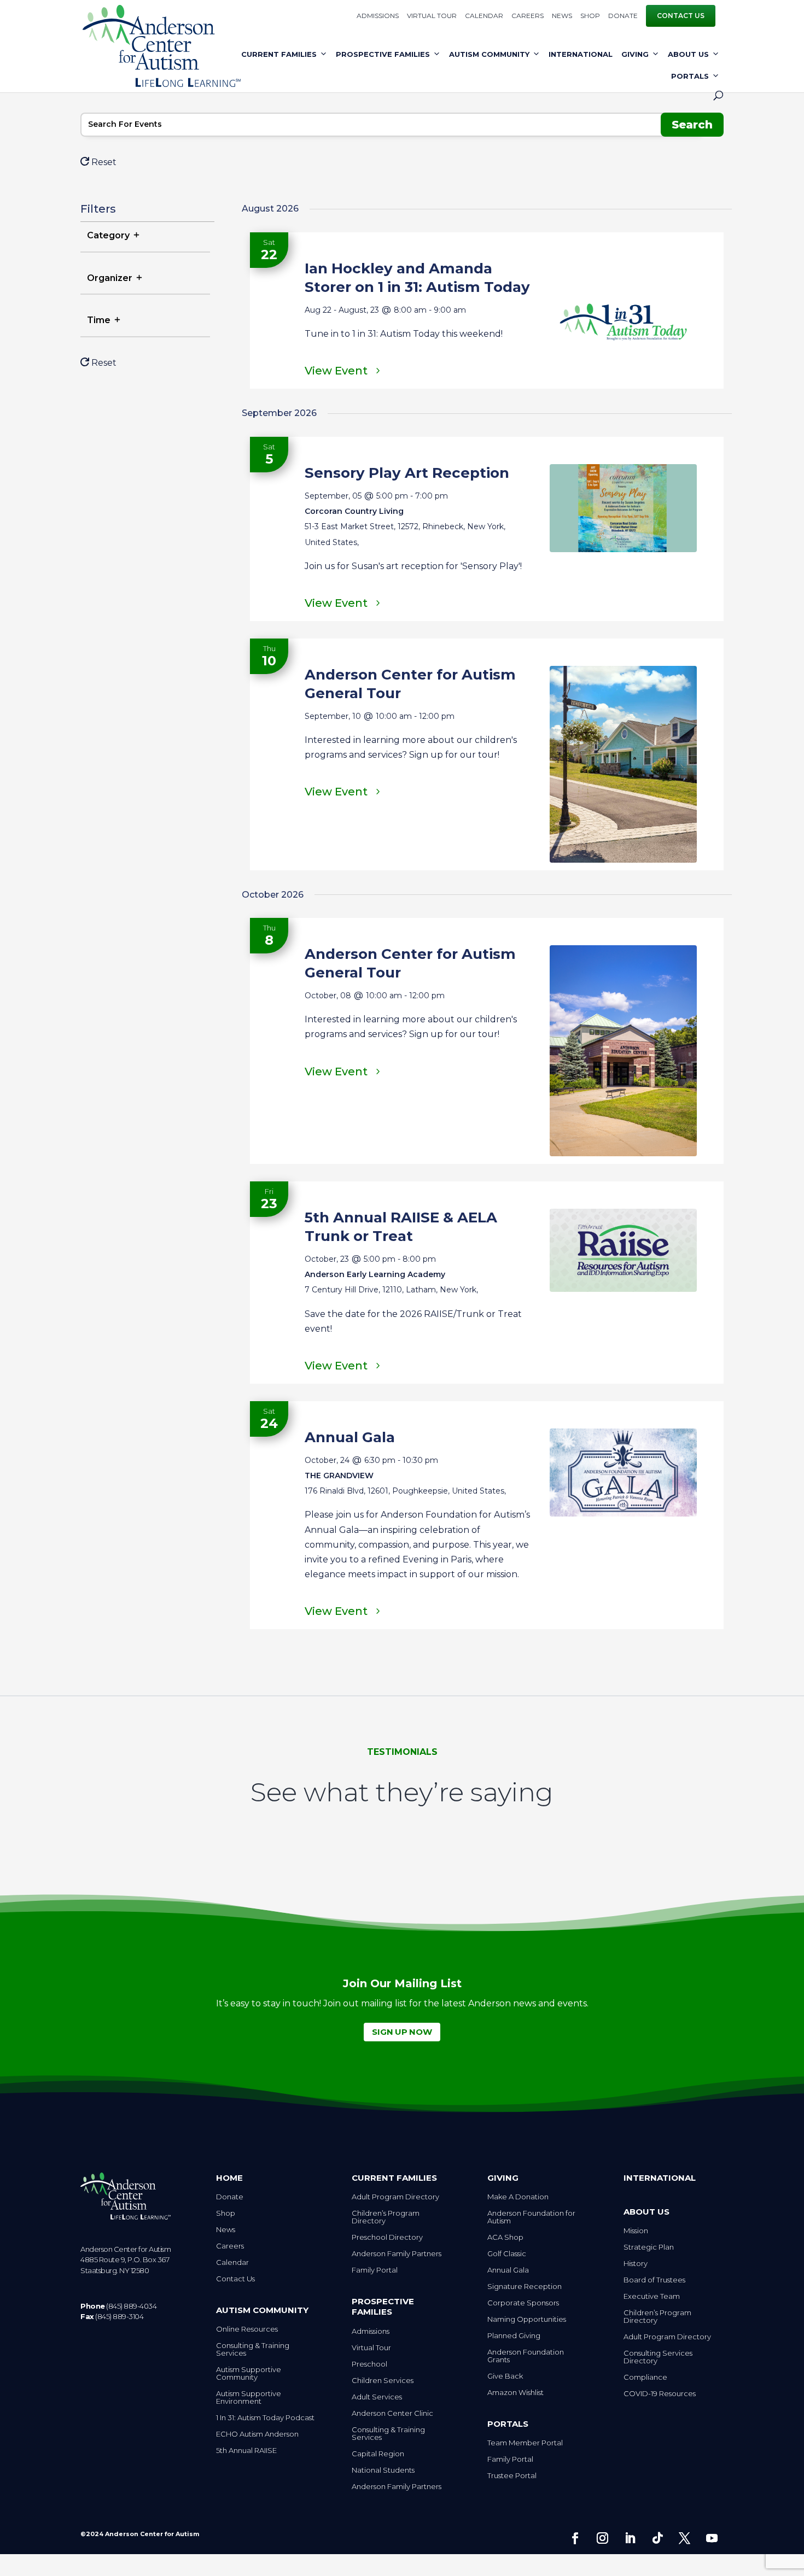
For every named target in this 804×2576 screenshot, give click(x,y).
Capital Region (378, 2454)
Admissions (378, 16)
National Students (383, 2470)
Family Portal (375, 2270)
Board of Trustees (654, 2280)
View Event (336, 371)
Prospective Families (383, 54)
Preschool (369, 2364)
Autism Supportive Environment (249, 2398)
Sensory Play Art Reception (407, 473)
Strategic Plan (649, 2247)
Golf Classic (507, 2254)
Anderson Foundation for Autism (531, 2217)
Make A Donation (518, 2197)
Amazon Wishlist (515, 2393)
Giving (635, 54)
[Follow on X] (685, 2538)
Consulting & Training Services (253, 2349)
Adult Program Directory (395, 2197)
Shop (590, 16)
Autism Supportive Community (249, 2373)
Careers (528, 16)
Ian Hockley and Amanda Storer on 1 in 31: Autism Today (417, 278)
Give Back (505, 2376)
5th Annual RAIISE (246, 2451)
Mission (636, 2231)
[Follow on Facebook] (575, 2538)
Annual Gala (350, 1437)
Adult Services (377, 2397)
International (581, 54)
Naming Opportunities (527, 2319)
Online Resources (247, 2329)
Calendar (484, 16)
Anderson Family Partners (397, 2254)
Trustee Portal (512, 2476)
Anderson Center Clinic (392, 2413)
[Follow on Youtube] (712, 2538)
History (636, 2264)
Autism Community (489, 54)
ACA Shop (505, 2237)
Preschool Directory (387, 2237)
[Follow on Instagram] (603, 2538)
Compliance (645, 2377)
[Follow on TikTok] (657, 2538)
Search (692, 125)
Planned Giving (514, 2336)
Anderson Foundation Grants (526, 2356)
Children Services (383, 2381)
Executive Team (652, 2296)
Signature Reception (525, 2287)
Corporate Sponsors (523, 2303)
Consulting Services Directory (658, 2357)
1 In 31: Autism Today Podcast (265, 2418)
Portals (690, 76)
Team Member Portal (525, 2443)
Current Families (279, 54)
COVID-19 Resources (660, 2394)
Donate (623, 16)
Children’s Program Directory (386, 2217)
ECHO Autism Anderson (257, 2434)
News (562, 16)
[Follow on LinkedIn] (630, 2538)
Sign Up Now (402, 2032)
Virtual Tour (432, 16)
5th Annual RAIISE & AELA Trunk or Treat (401, 1227)
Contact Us (681, 16)
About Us (688, 54)
